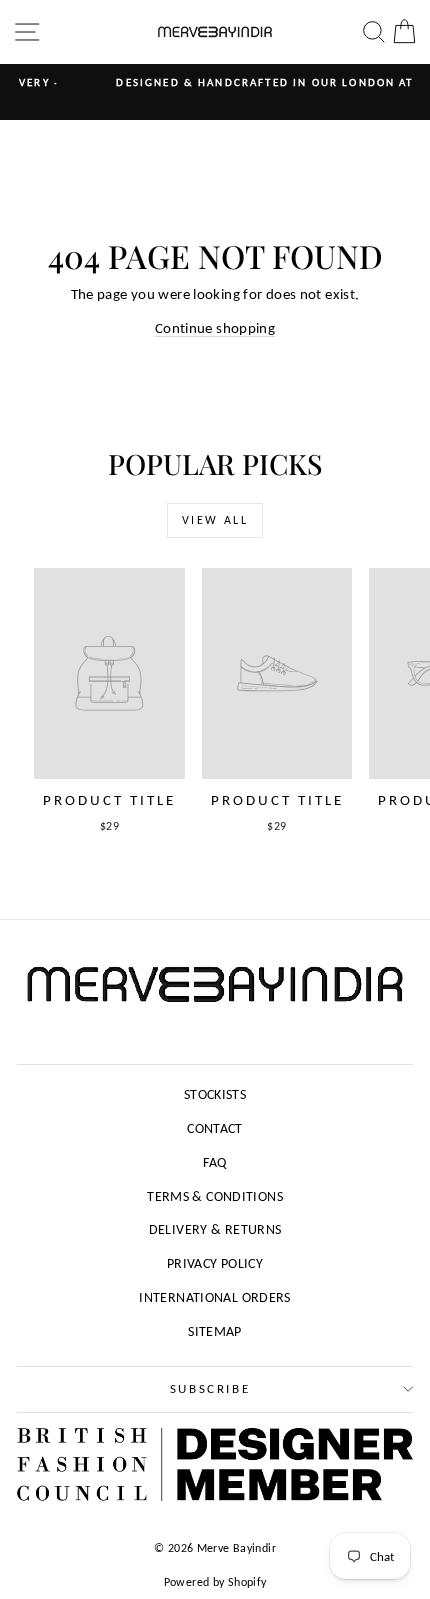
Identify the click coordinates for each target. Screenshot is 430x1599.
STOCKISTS (215, 1094)
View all (215, 520)
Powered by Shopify (215, 1582)
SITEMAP (215, 1331)
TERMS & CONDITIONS (215, 1196)
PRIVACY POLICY (215, 1263)
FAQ (214, 1162)
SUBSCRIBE (210, 1388)
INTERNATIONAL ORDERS (215, 1297)
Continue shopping (215, 328)
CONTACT (215, 1128)
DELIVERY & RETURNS (215, 1229)
